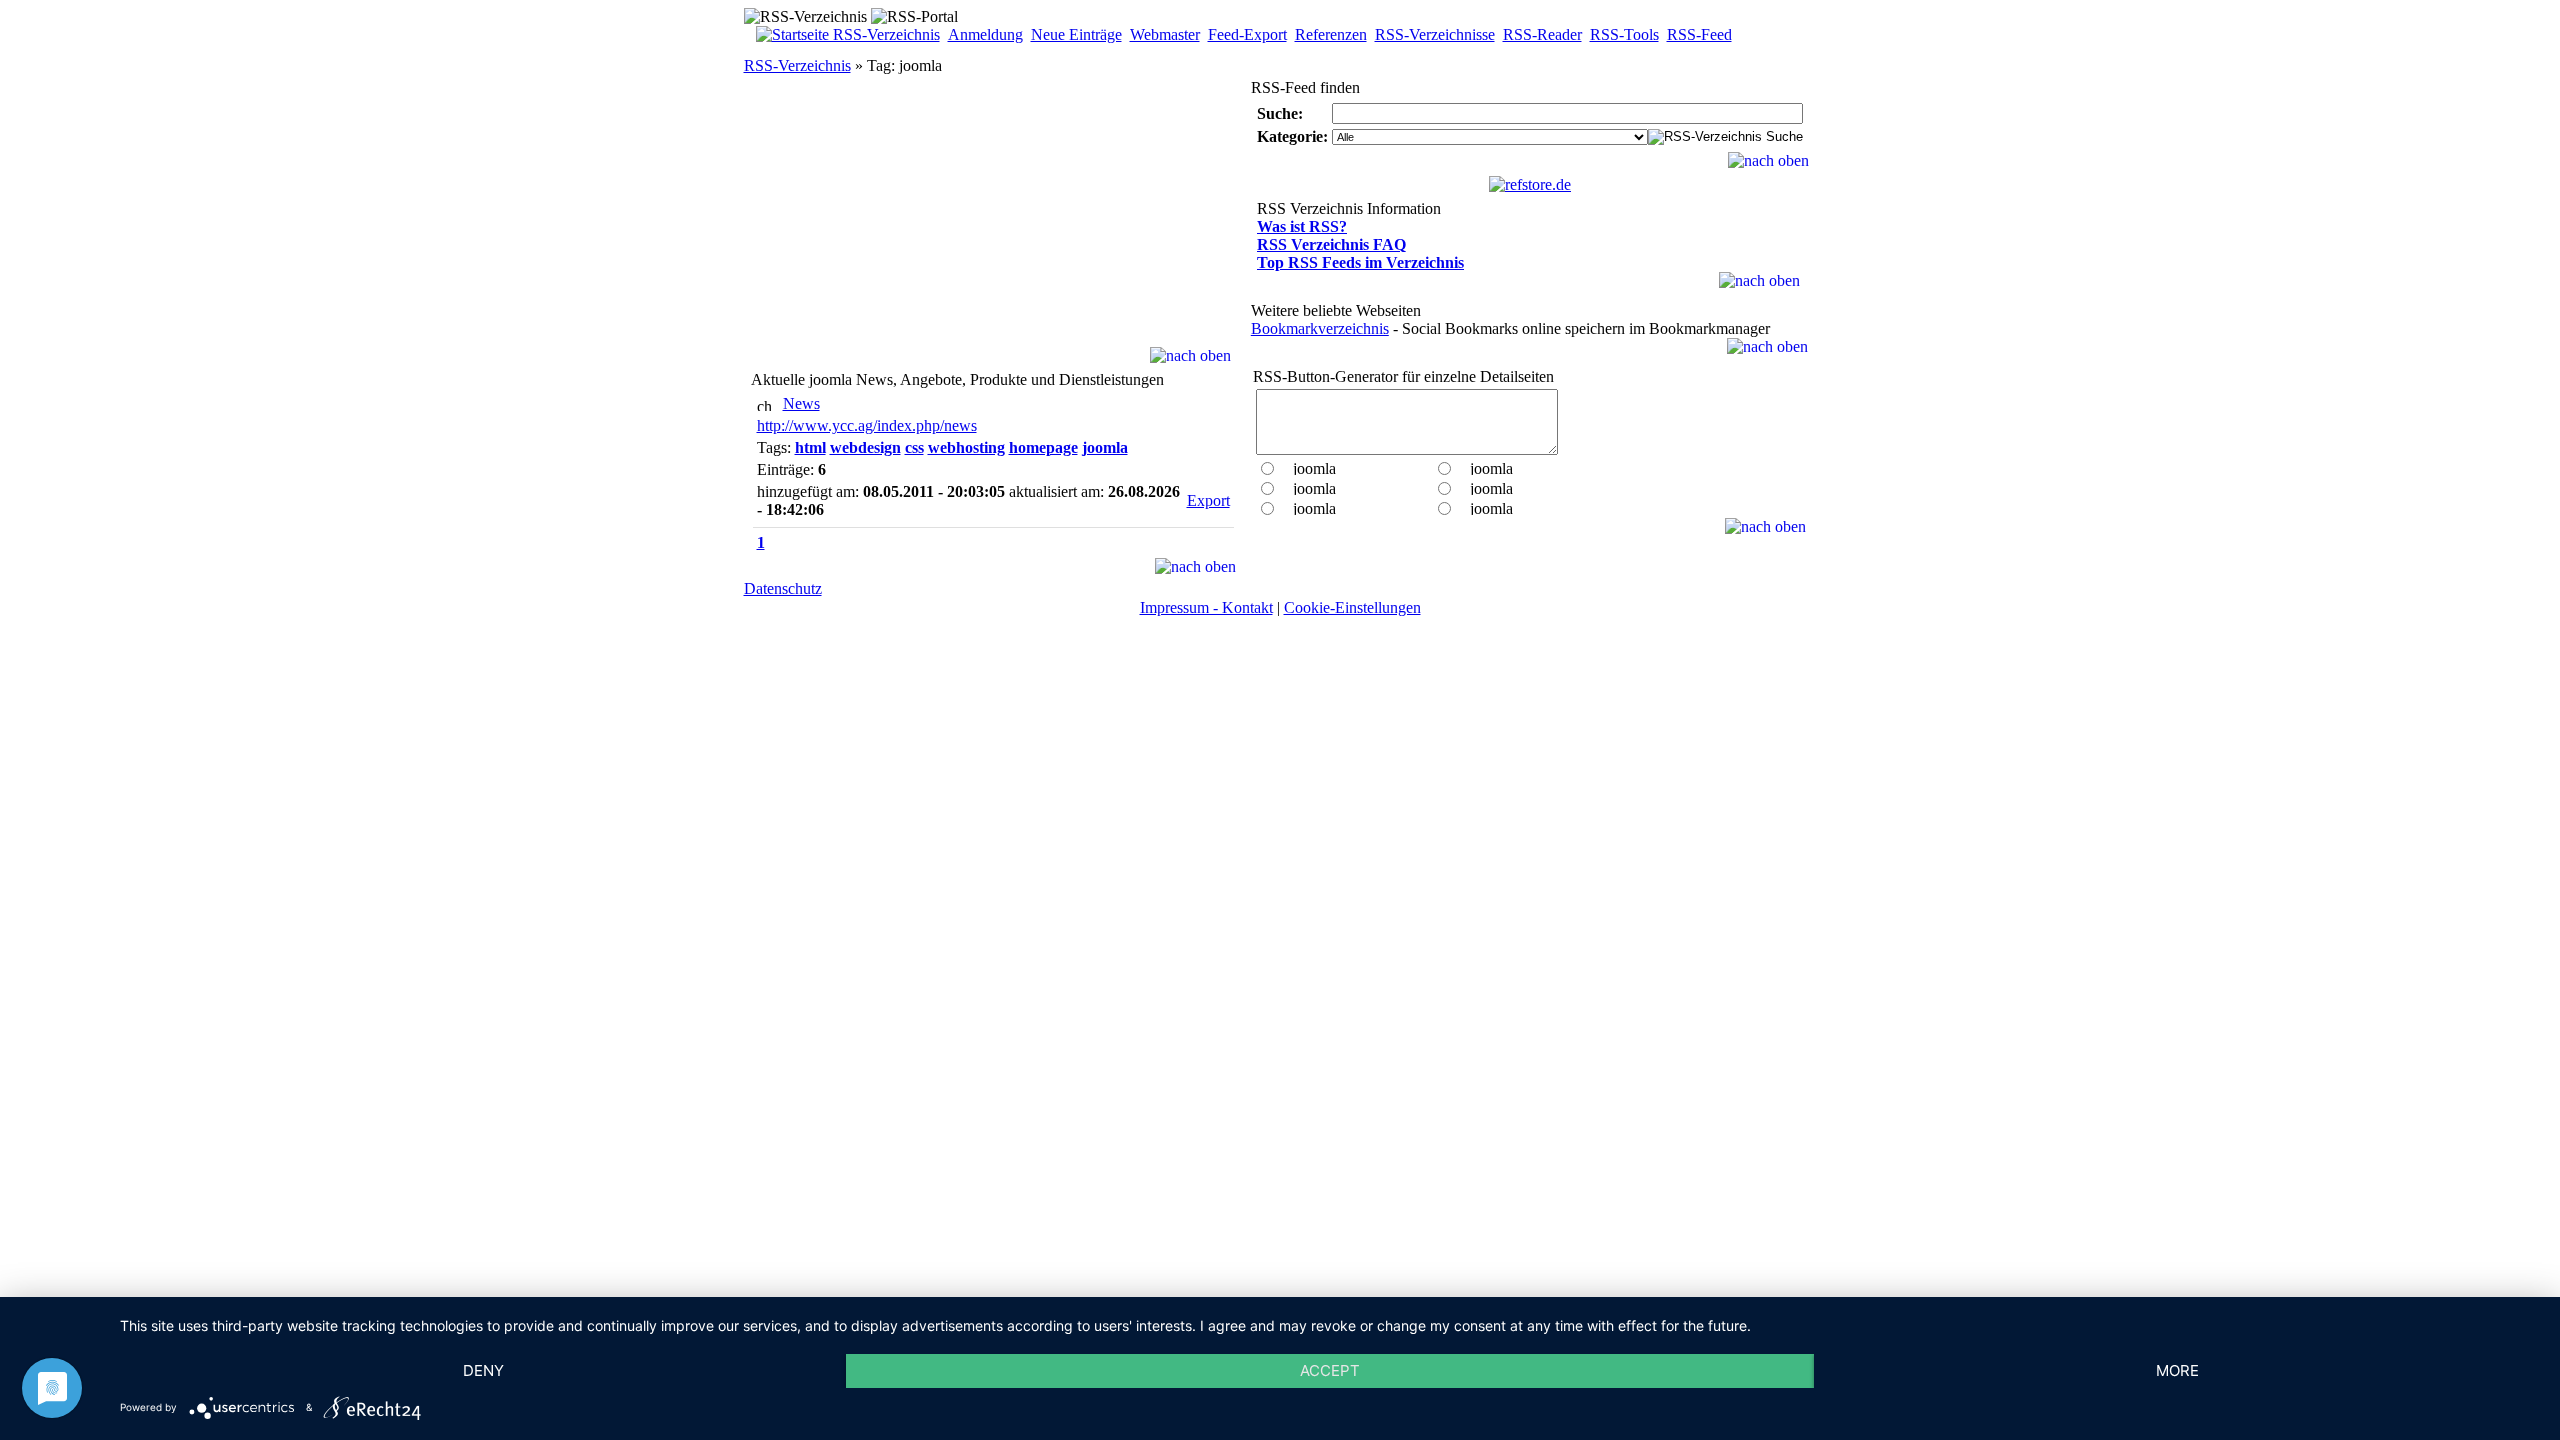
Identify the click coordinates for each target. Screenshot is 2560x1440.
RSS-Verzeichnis (797, 65)
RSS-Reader (1542, 34)
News (801, 403)
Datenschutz (783, 588)
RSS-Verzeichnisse (1435, 34)
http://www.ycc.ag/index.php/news (867, 425)
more (2177, 1370)
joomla (1105, 447)
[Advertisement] (993, 222)
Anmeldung (985, 34)
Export (1208, 500)
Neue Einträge (1076, 34)
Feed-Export (1247, 34)
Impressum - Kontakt (1206, 607)
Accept (1330, 1370)
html (810, 447)
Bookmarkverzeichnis (1320, 328)
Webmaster (1165, 34)
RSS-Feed (1699, 34)
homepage (1043, 447)
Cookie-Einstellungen (1352, 607)
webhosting (966, 447)
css (914, 447)
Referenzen (1331, 34)
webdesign (865, 447)
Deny (483, 1370)
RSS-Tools (1624, 34)
